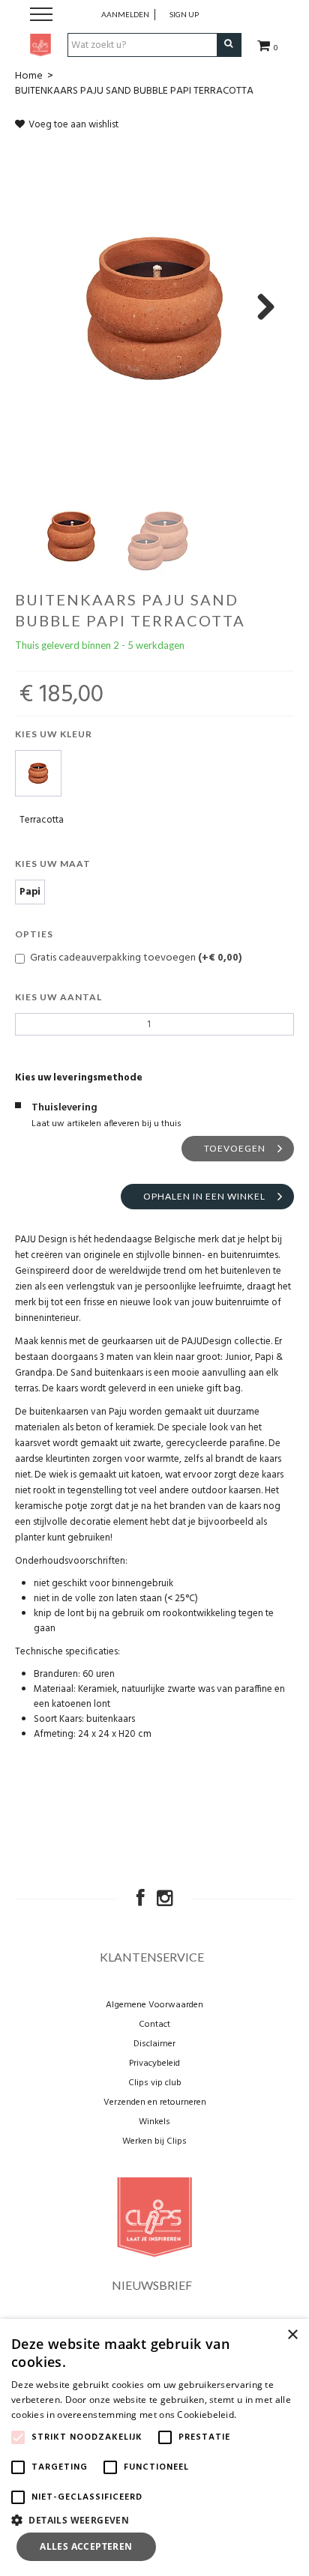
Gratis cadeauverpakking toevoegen (136, 958)
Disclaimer (154, 2044)
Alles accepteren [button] (86, 2546)
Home (29, 76)
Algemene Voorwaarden (154, 2005)
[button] (154, 2519)
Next (260, 308)
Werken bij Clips (154, 2141)
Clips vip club (155, 2083)
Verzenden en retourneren (155, 2102)
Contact (154, 2025)
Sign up (184, 14)
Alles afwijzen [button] (229, 2546)
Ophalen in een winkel (204, 1196)
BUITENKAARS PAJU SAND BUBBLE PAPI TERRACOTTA (134, 91)
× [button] (292, 2335)
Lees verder (265, 2415)
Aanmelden (125, 14)
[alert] (154, 2447)
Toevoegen (235, 1148)
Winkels (154, 2122)
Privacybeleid (154, 2063)
